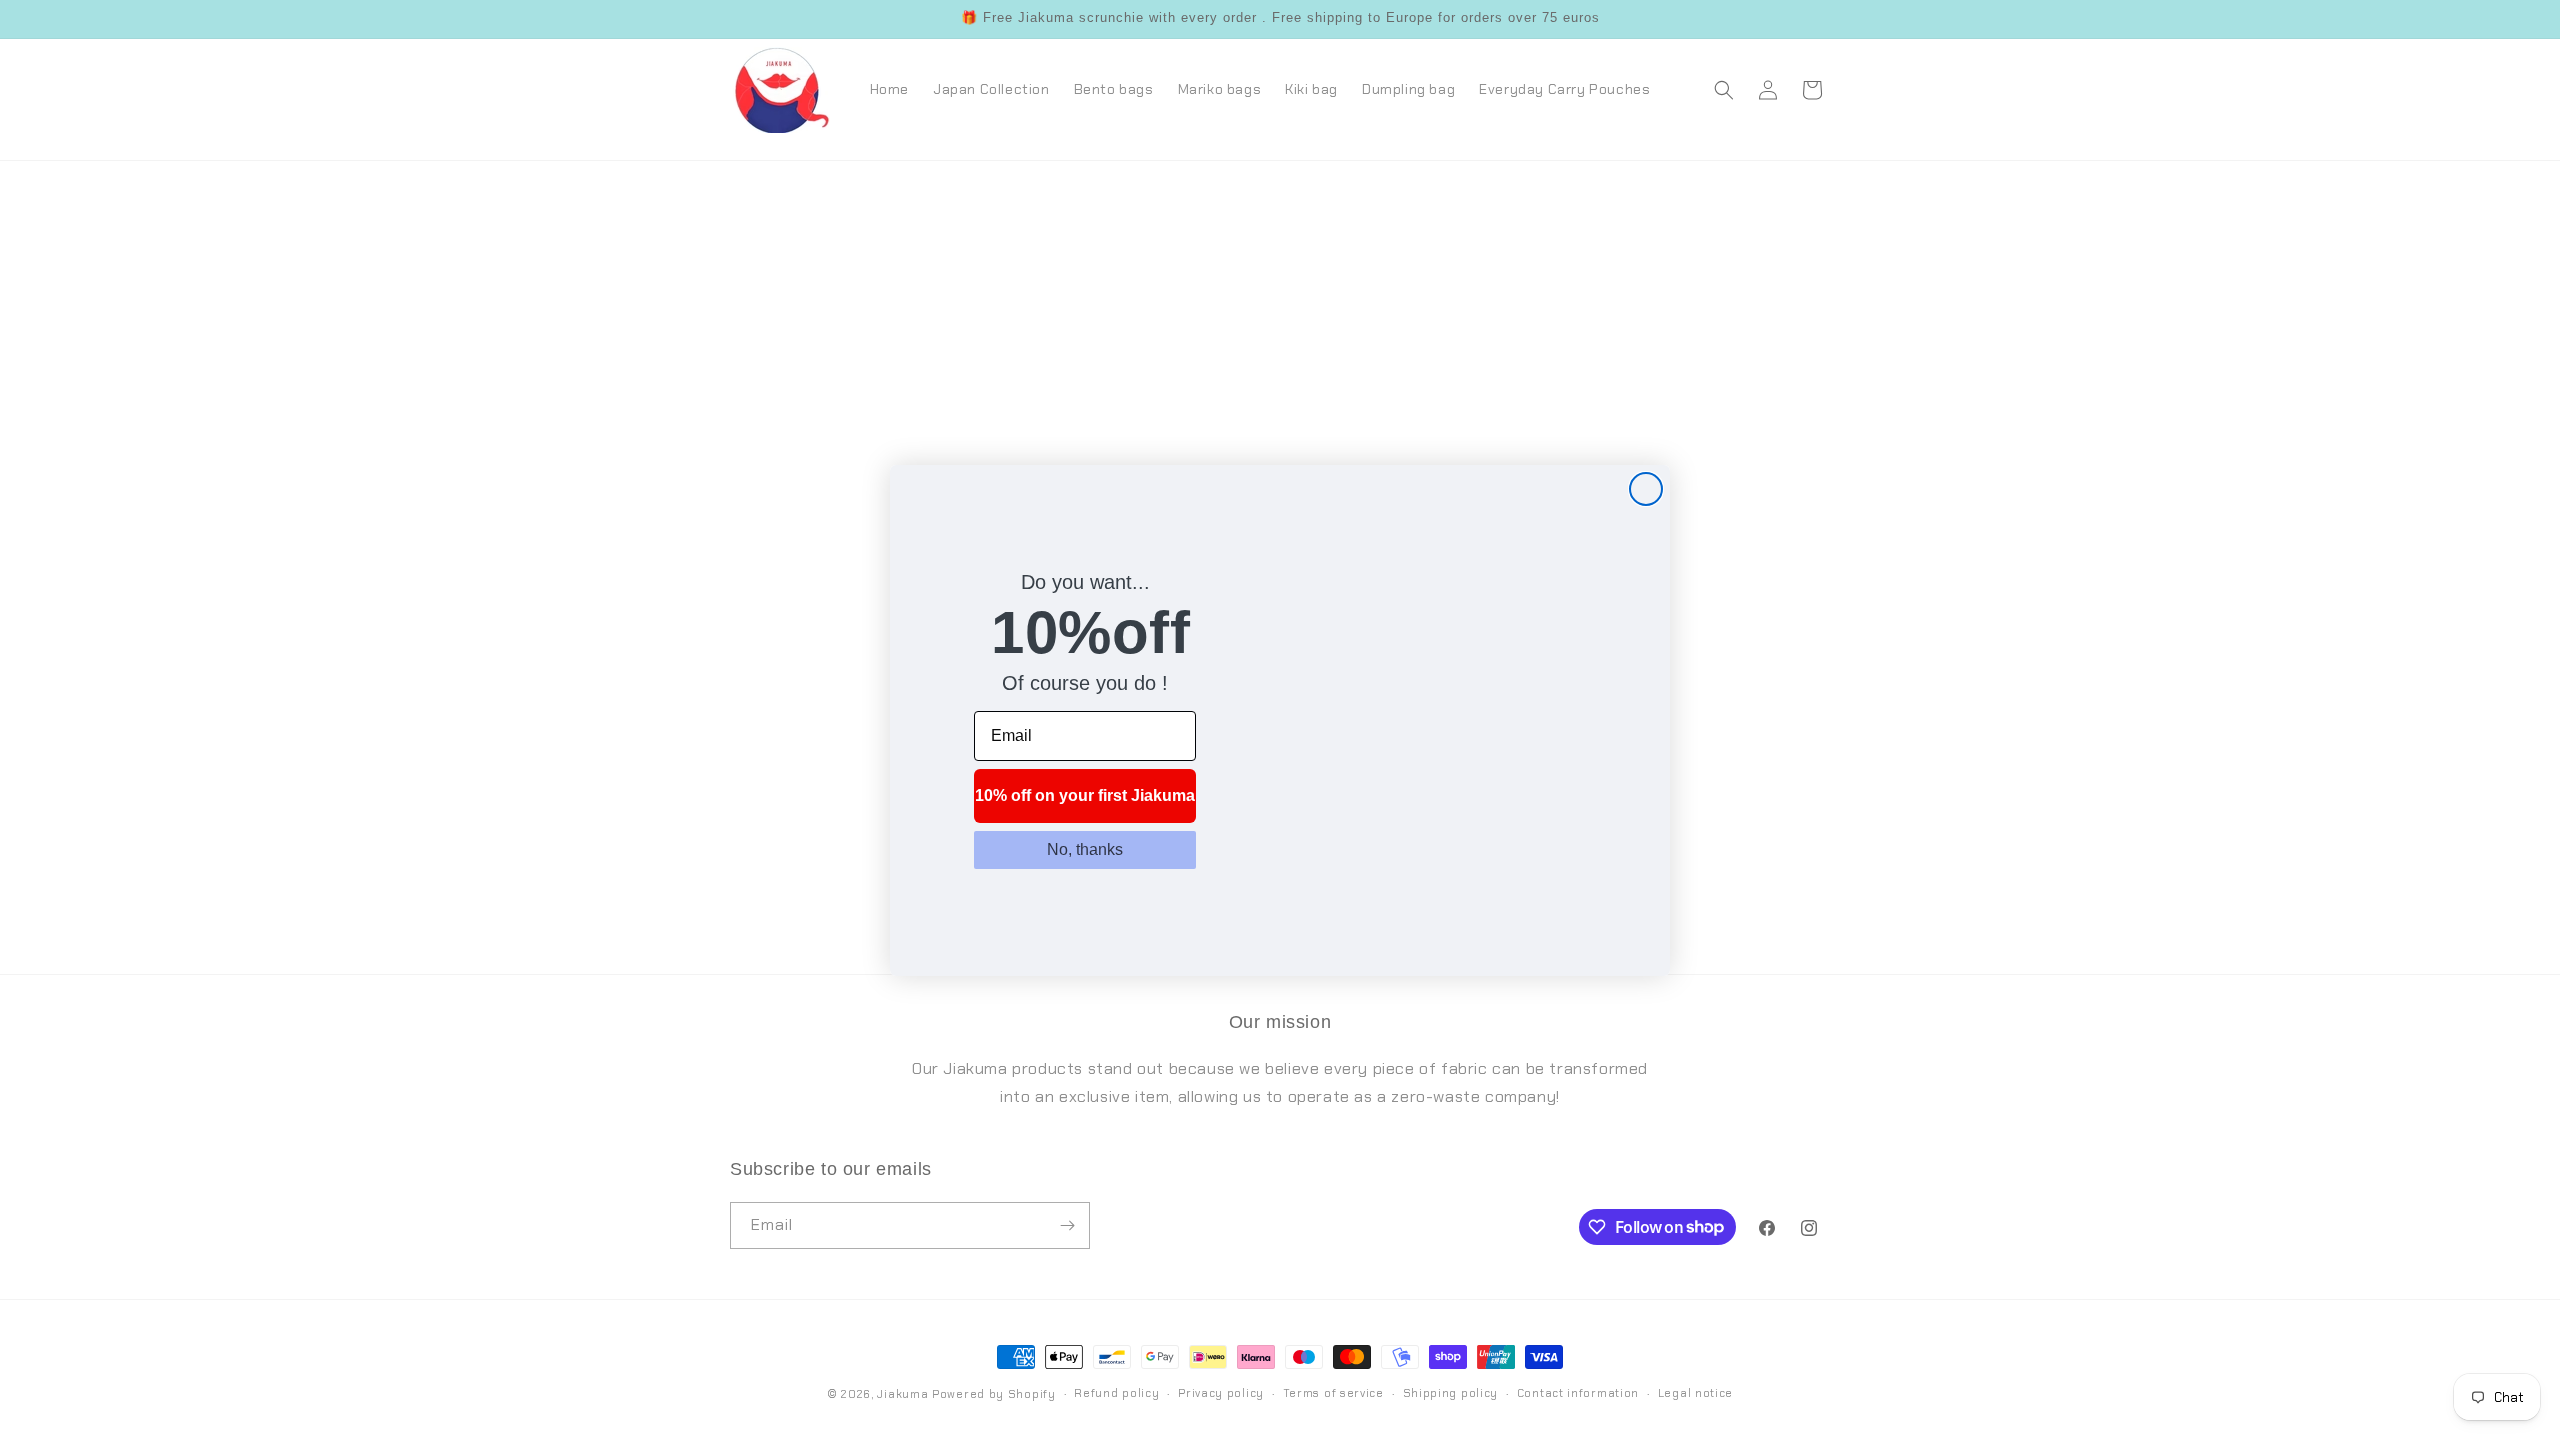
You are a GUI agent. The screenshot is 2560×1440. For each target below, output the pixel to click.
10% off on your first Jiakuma (1085, 795)
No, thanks (1085, 849)
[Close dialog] (1646, 489)
